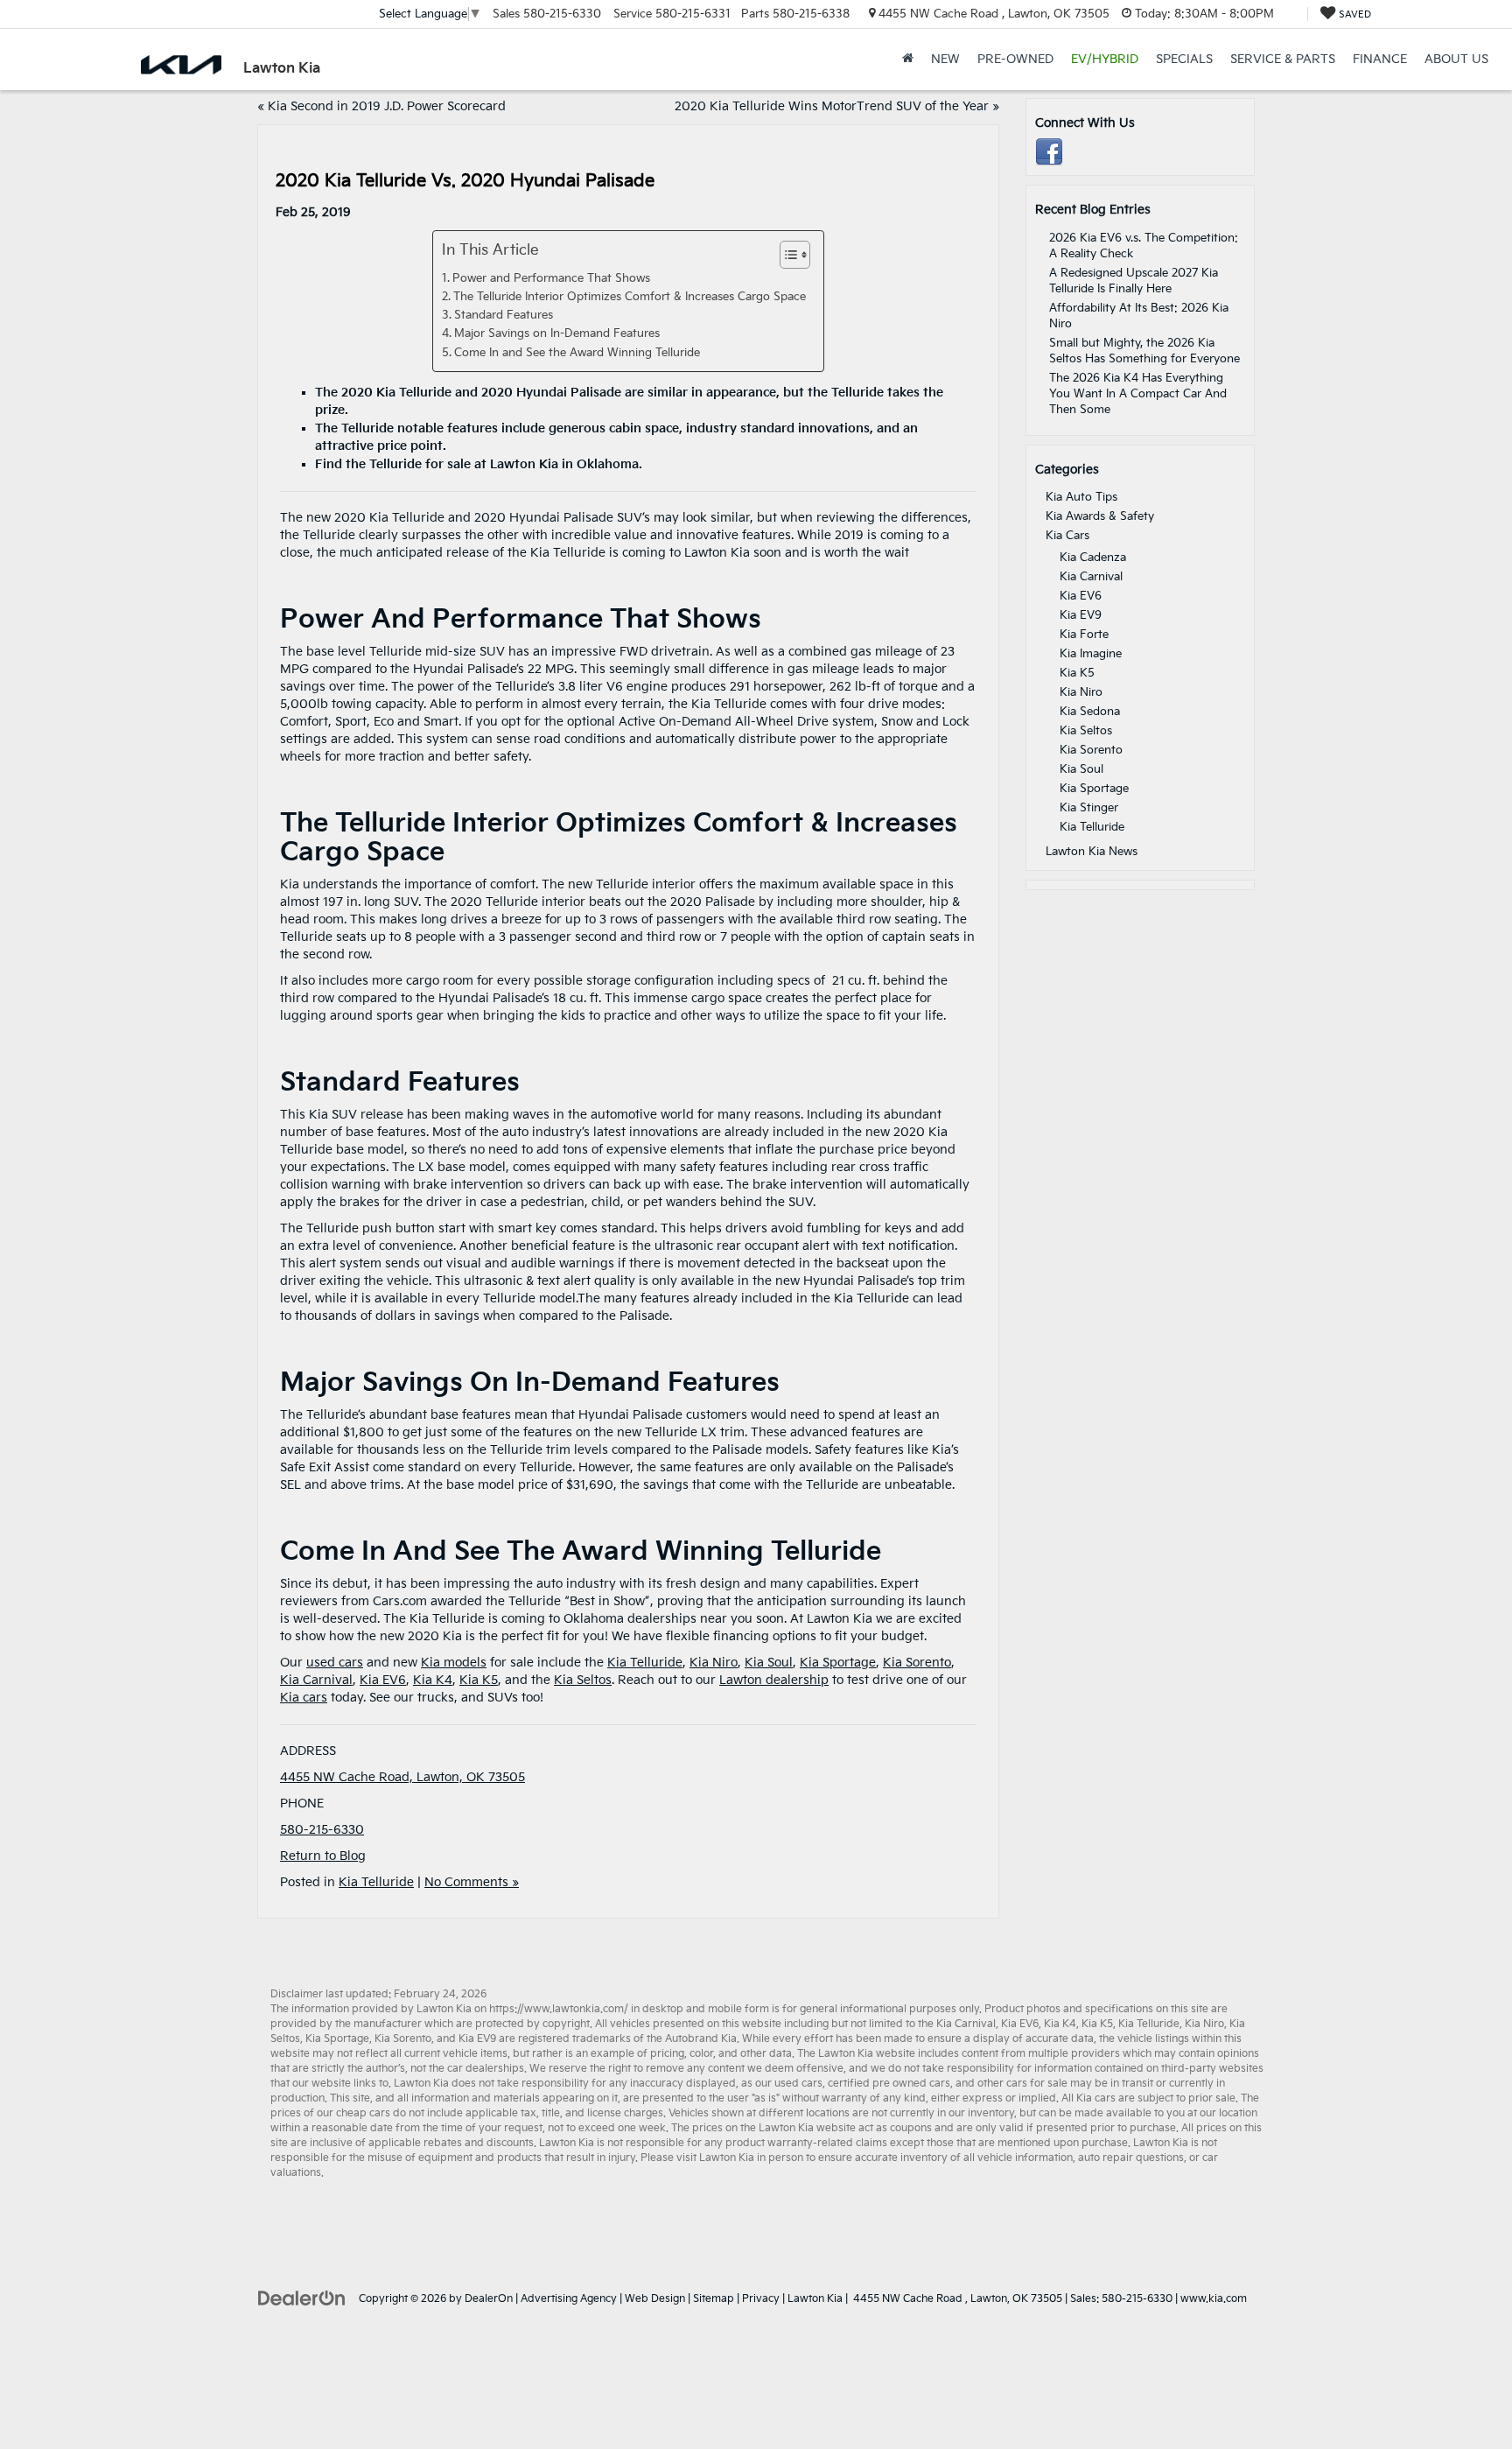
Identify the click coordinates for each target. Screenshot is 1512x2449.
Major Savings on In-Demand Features (559, 334)
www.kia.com (1214, 2299)
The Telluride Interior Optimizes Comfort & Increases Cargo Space (630, 297)
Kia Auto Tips (1081, 497)
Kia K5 (479, 1680)
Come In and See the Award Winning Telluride (577, 353)
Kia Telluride (645, 1663)
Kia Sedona (1090, 712)
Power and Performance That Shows (551, 279)
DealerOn (489, 2299)
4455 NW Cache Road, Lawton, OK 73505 (402, 1777)
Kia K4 (433, 1680)
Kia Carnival (316, 1680)
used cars (335, 1663)
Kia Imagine (1091, 654)
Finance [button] (1380, 59)
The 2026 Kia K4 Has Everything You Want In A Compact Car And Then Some (1138, 394)
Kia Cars (1067, 536)
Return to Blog (323, 1856)
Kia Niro (714, 1663)
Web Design (655, 2299)
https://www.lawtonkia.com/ (559, 2009)
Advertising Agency (569, 2299)
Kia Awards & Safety (1100, 516)
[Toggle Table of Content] (786, 255)
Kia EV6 (383, 1680)
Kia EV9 (1081, 615)
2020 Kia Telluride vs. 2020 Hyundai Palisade (465, 181)
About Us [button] (1456, 59)
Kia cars (304, 1698)
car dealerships (486, 2069)
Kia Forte (1084, 635)
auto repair (1106, 2158)
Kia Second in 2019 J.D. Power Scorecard (387, 106)
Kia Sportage (838, 1663)
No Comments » (472, 1882)
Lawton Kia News (1092, 852)
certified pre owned (877, 2084)
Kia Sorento (917, 1663)
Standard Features (505, 316)
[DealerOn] (302, 2298)
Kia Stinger (1089, 808)
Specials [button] (1184, 59)
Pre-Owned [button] (1015, 59)
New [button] (945, 59)
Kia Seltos (583, 1680)
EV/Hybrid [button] (1105, 59)
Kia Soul (769, 1663)
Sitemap (714, 2299)
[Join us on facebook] (1049, 152)
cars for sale (1037, 2084)
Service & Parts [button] (1283, 59)
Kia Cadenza (1093, 558)
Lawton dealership (774, 1680)
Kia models (454, 1663)
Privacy (761, 2299)
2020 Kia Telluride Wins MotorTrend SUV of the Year (832, 106)
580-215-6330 (322, 1830)
